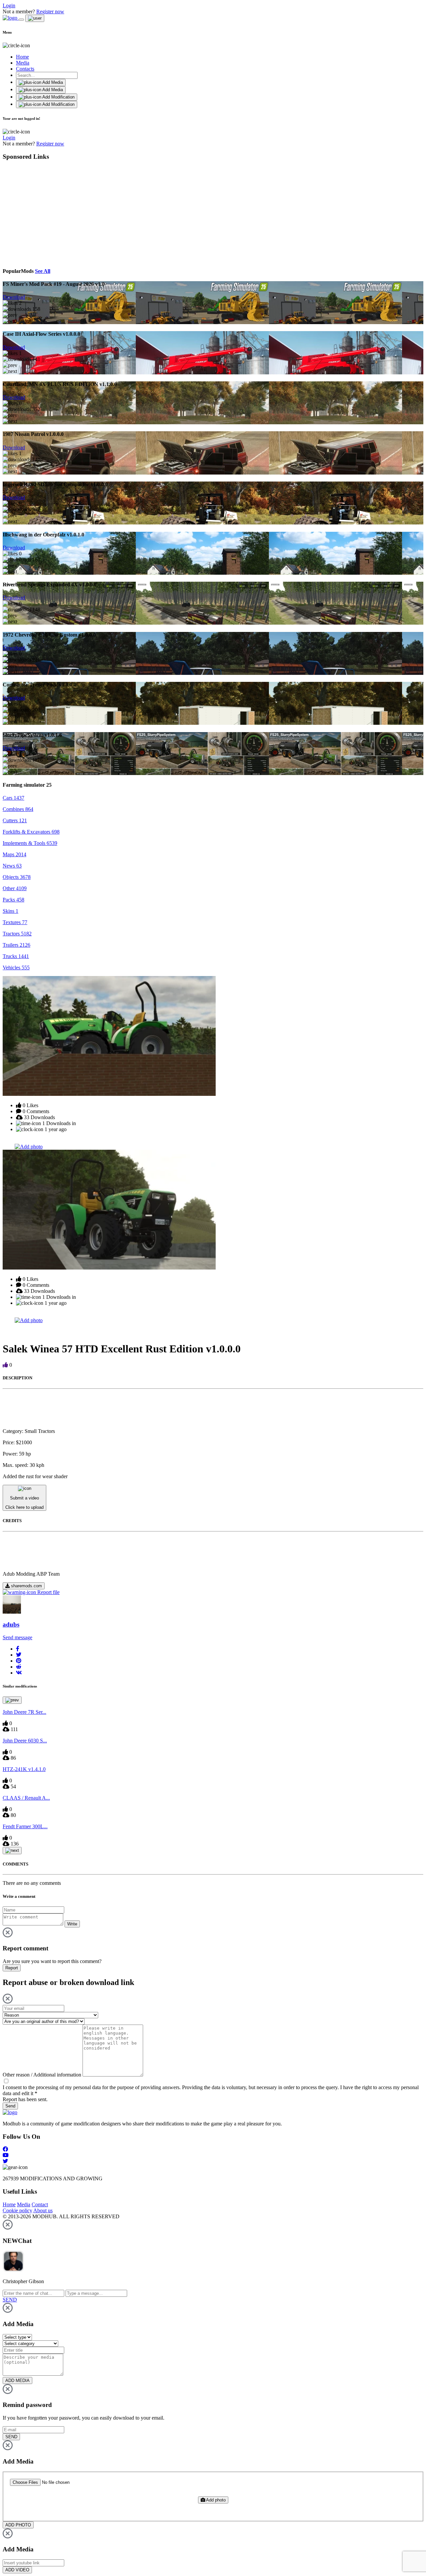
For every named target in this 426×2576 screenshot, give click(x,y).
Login (9, 5)
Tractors (17, 934)
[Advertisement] (64, 213)
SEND (11, 2437)
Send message (17, 1637)
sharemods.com (26, 1586)
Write (72, 1924)
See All (43, 271)
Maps (14, 854)
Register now (50, 11)
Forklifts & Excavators (31, 832)
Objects (17, 877)
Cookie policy (17, 2210)
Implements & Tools (30, 843)
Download (14, 297)
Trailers (16, 945)
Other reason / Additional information (42, 2075)
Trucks (16, 956)
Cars (13, 798)
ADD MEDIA (17, 2380)
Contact (40, 2204)
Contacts (25, 69)
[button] (18, 1649)
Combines (18, 809)
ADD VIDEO (17, 2570)
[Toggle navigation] (21, 20)
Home (22, 57)
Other (15, 888)
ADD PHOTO (18, 2525)
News (12, 866)
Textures (15, 922)
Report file (48, 1592)
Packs (13, 900)
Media (23, 63)
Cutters (15, 820)
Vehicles (16, 968)
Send (10, 2106)
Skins (10, 911)
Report (12, 1968)
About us (43, 2210)
